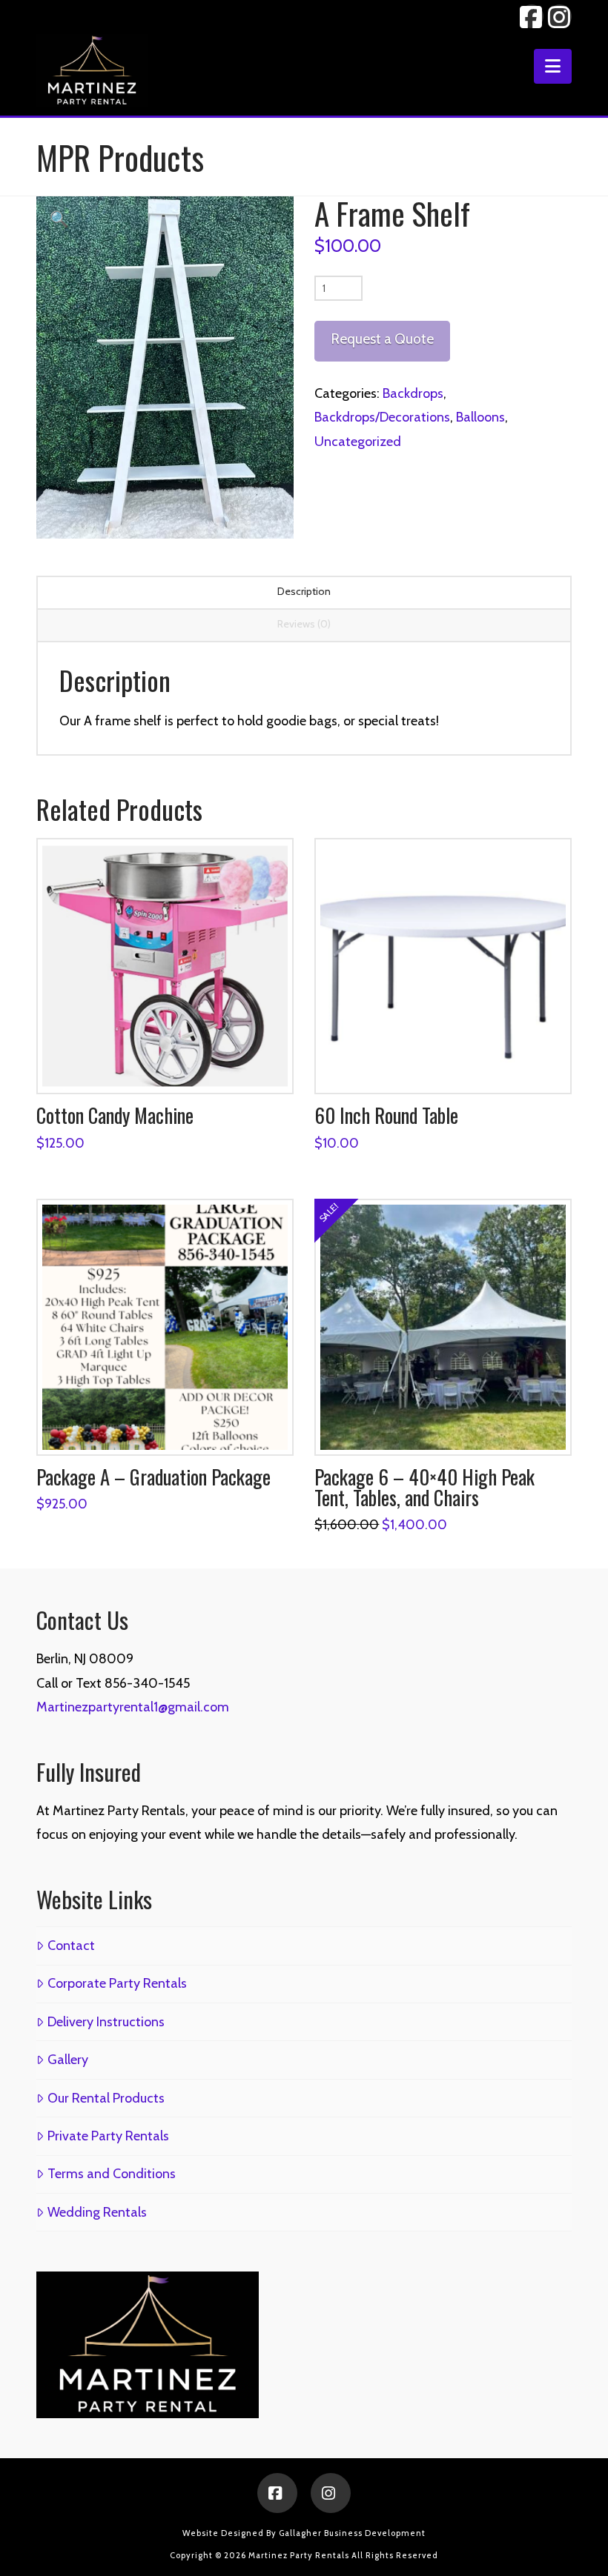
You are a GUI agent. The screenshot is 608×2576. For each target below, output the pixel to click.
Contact (71, 1946)
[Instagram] (331, 2493)
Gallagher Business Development (352, 2533)
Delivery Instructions (106, 2022)
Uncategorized (358, 442)
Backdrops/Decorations (382, 417)
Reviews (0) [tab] (304, 624)
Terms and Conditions (111, 2174)
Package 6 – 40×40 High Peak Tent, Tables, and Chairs (424, 1487)
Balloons (480, 417)
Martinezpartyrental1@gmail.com (133, 1707)
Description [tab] (304, 591)
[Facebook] (277, 2493)
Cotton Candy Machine (115, 1115)
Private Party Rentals (108, 2136)
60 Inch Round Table (386, 1115)
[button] (553, 66)
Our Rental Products (106, 2098)
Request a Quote (382, 339)
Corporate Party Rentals (117, 1983)
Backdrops (413, 393)
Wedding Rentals (97, 2212)
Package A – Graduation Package (153, 1477)
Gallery (67, 2060)
